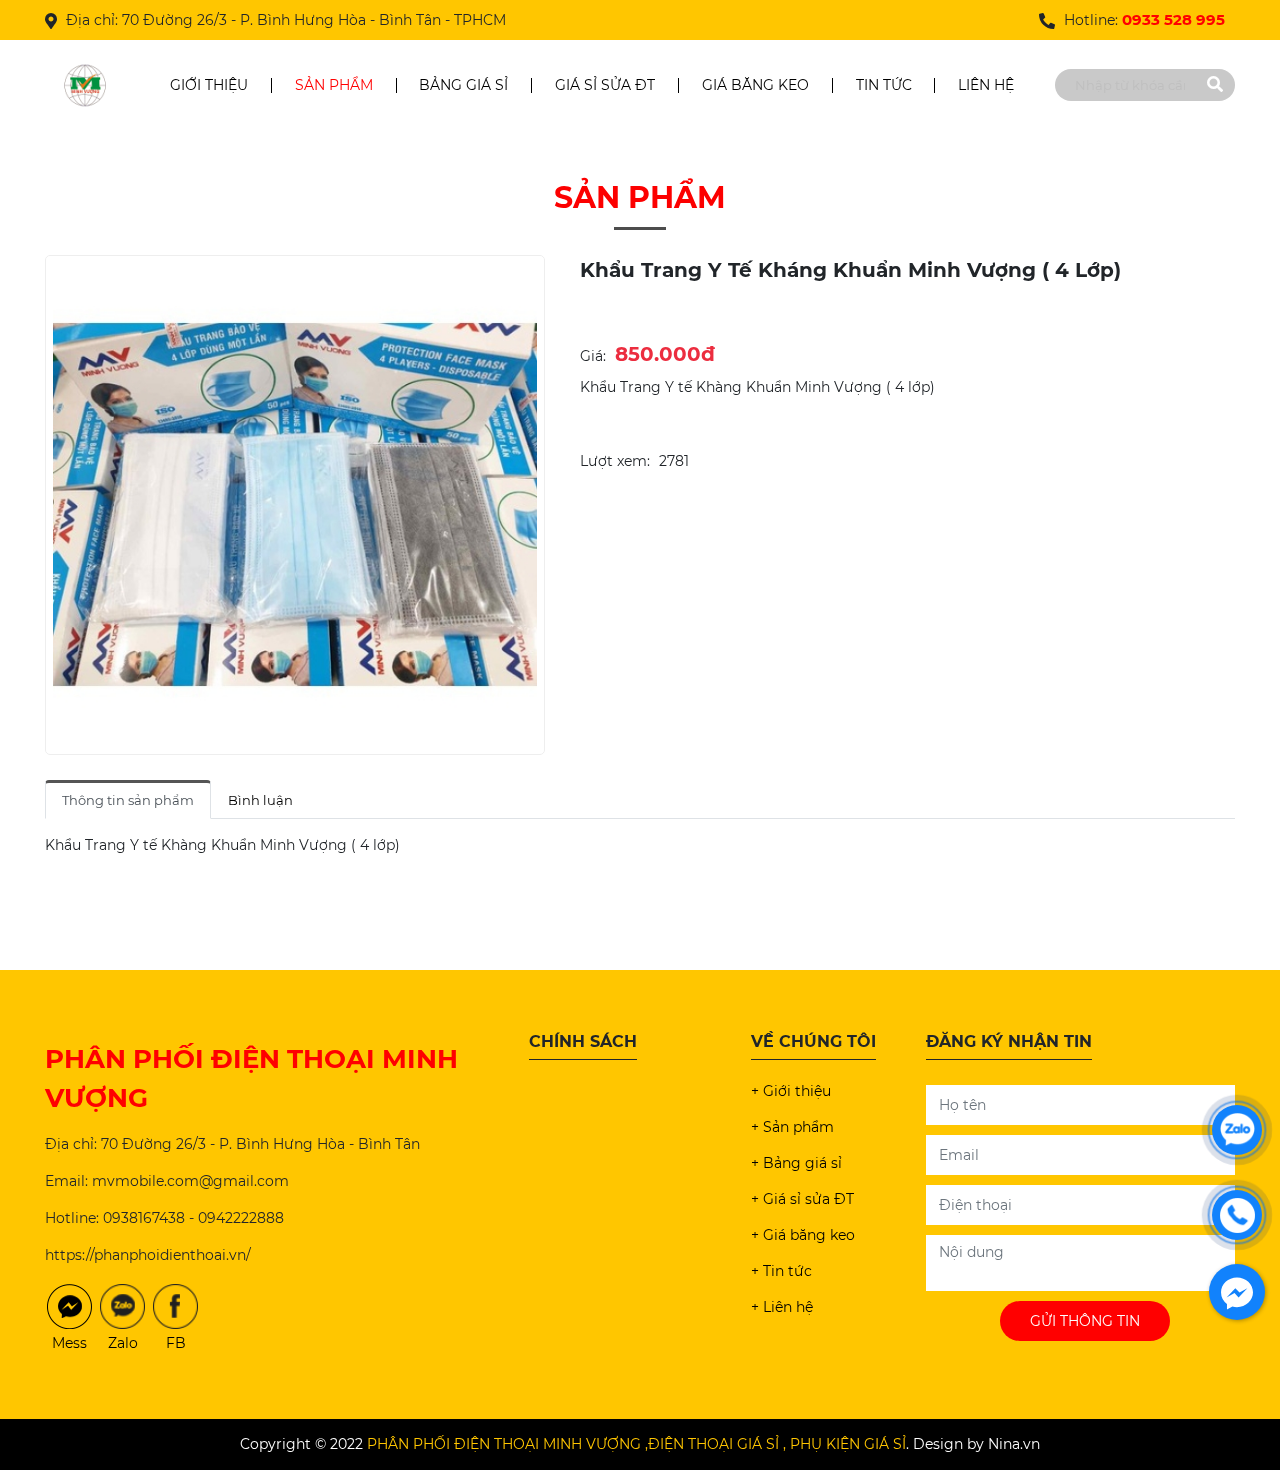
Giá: (593, 356)
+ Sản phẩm (792, 1127)
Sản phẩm (334, 85)
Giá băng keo (755, 85)
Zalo (123, 1343)
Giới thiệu (209, 85)
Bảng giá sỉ (463, 85)
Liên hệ (986, 85)
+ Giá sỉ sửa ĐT (802, 1199)
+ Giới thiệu (791, 1091)
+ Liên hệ (782, 1307)
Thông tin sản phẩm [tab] (128, 800)
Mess (69, 1343)
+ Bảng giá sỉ (796, 1163)
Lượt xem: (615, 461)
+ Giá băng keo (803, 1235)
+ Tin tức (781, 1271)
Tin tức (884, 85)
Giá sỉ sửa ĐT (605, 85)
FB (176, 1343)
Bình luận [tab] (260, 800)
